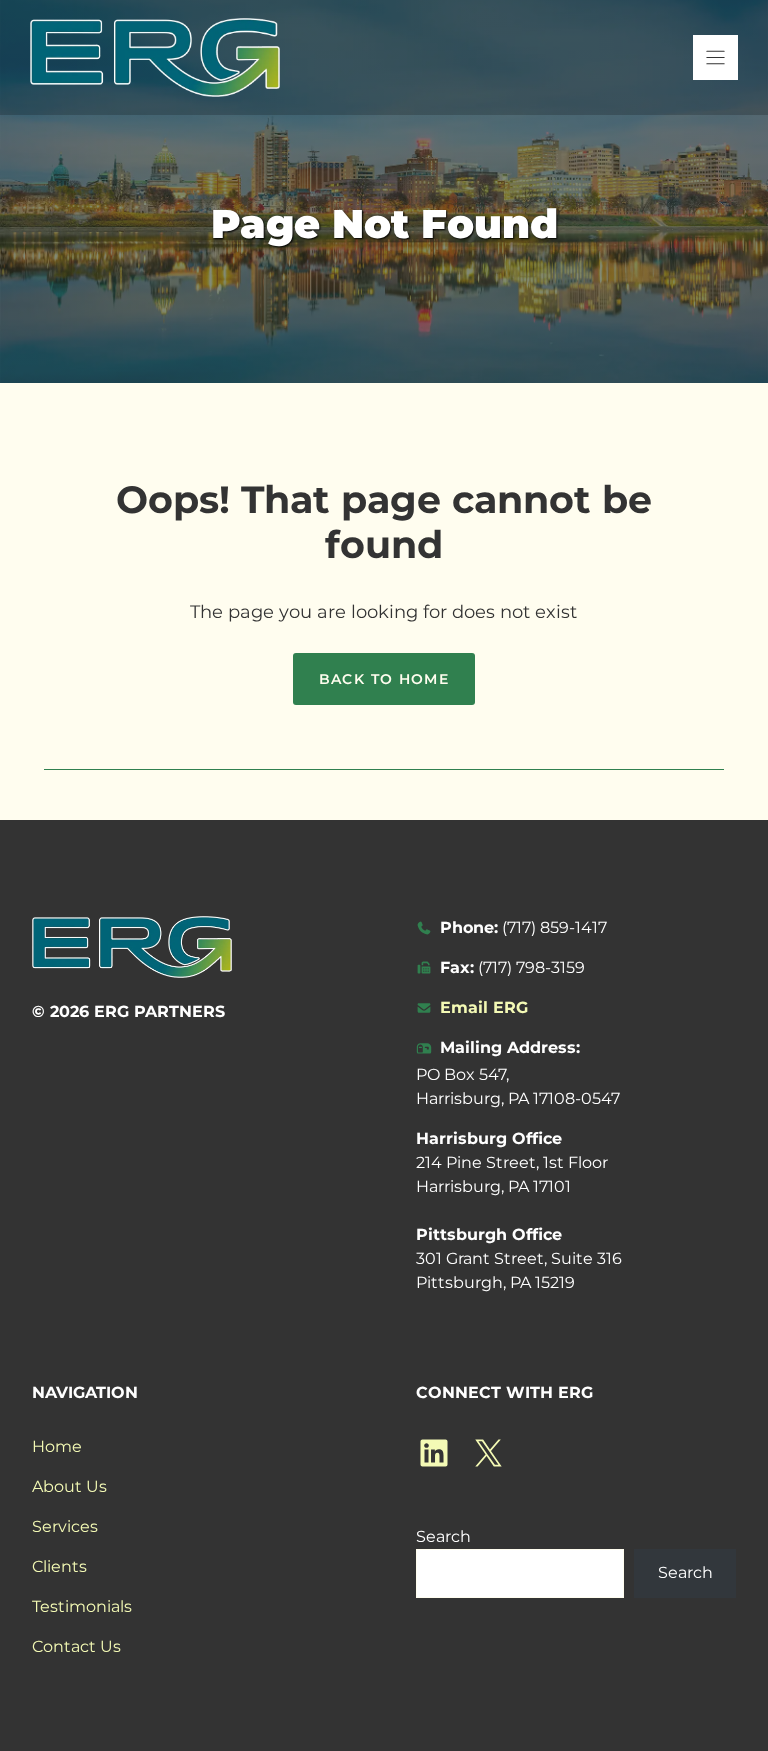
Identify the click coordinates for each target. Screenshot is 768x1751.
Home (57, 1446)
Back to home (384, 679)
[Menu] (715, 57)
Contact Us (76, 1646)
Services (65, 1526)
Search (443, 1536)
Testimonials (82, 1606)
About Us (69, 1486)
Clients (59, 1566)
